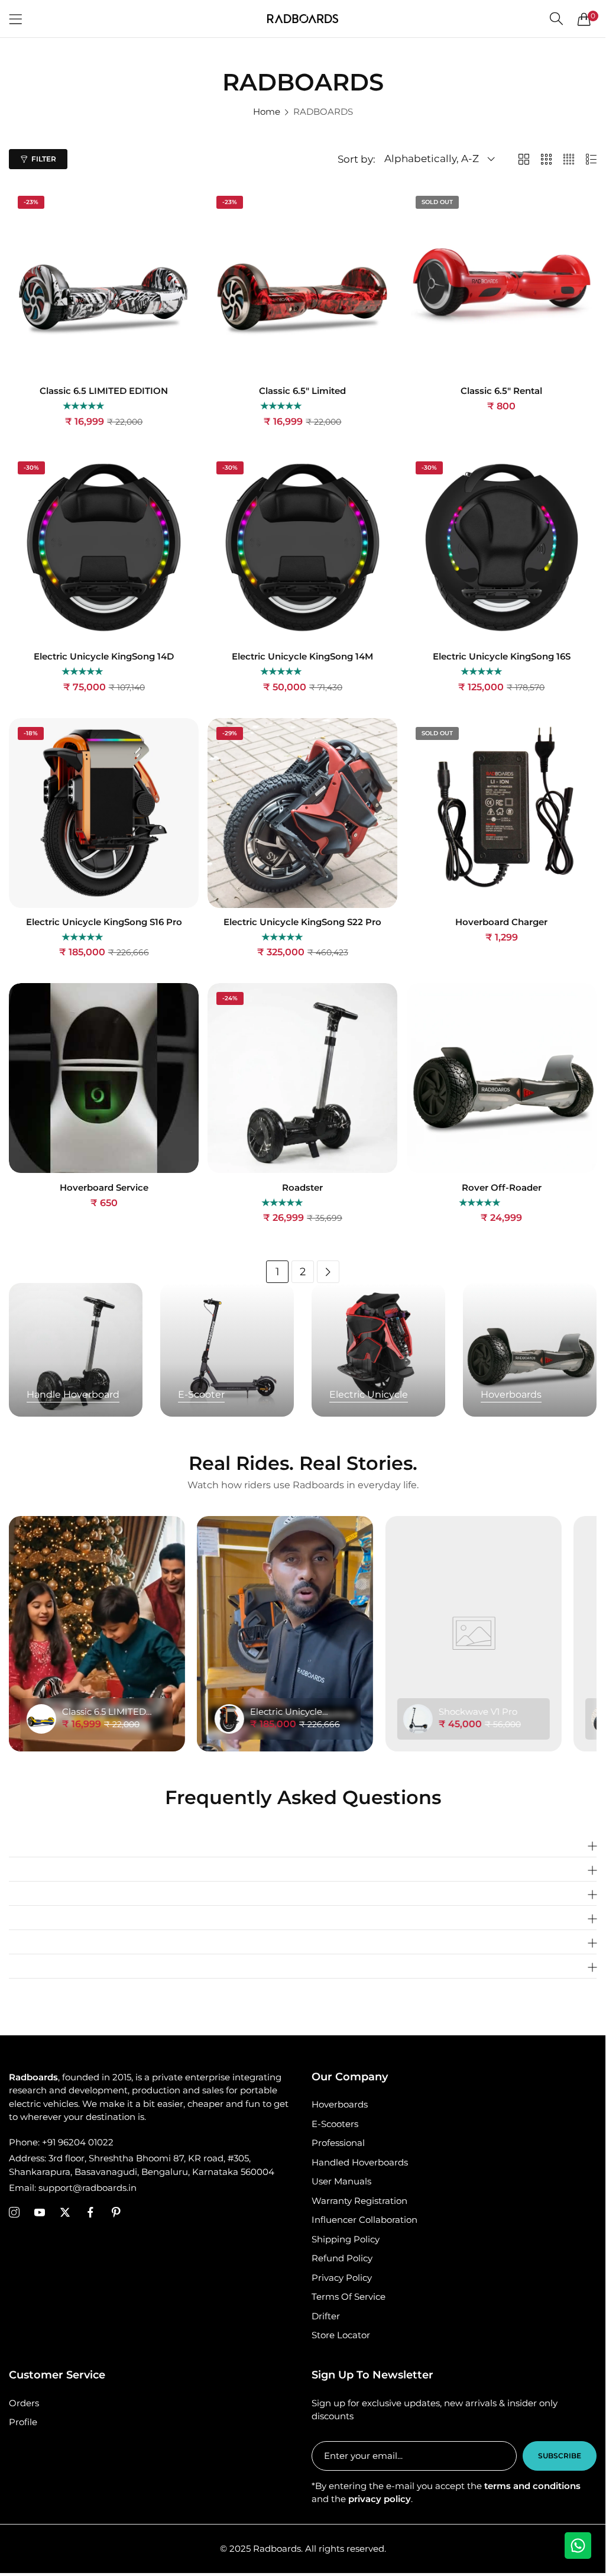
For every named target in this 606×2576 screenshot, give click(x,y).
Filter (44, 159)
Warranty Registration (359, 2201)
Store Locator (341, 2335)
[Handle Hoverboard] (76, 1350)
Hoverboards (340, 2104)
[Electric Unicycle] (378, 1350)
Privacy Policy (342, 2278)
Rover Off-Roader (502, 1188)
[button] (84, 406)
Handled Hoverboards (360, 2162)
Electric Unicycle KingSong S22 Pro (302, 922)
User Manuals (341, 2181)
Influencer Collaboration (364, 2220)
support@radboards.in (73, 2188)
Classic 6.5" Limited (302, 391)
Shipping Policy (346, 2239)
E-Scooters (335, 2124)
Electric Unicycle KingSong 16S (502, 657)
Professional (338, 2143)
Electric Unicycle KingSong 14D (104, 657)
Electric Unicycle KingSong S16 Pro (104, 922)
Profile (23, 2422)
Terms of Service (349, 2297)
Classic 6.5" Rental (501, 391)
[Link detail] (14, 2213)
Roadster (302, 1188)
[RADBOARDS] (303, 19)
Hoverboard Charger (501, 922)
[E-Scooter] (227, 1350)
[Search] (556, 19)
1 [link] (278, 1272)
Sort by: (357, 159)
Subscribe (560, 2456)
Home (267, 111)
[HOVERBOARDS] (530, 1350)
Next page (328, 1272)
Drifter (326, 2316)
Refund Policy (342, 2258)
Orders (24, 2403)
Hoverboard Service (104, 1188)
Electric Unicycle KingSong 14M (302, 657)
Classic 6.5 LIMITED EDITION (104, 391)
